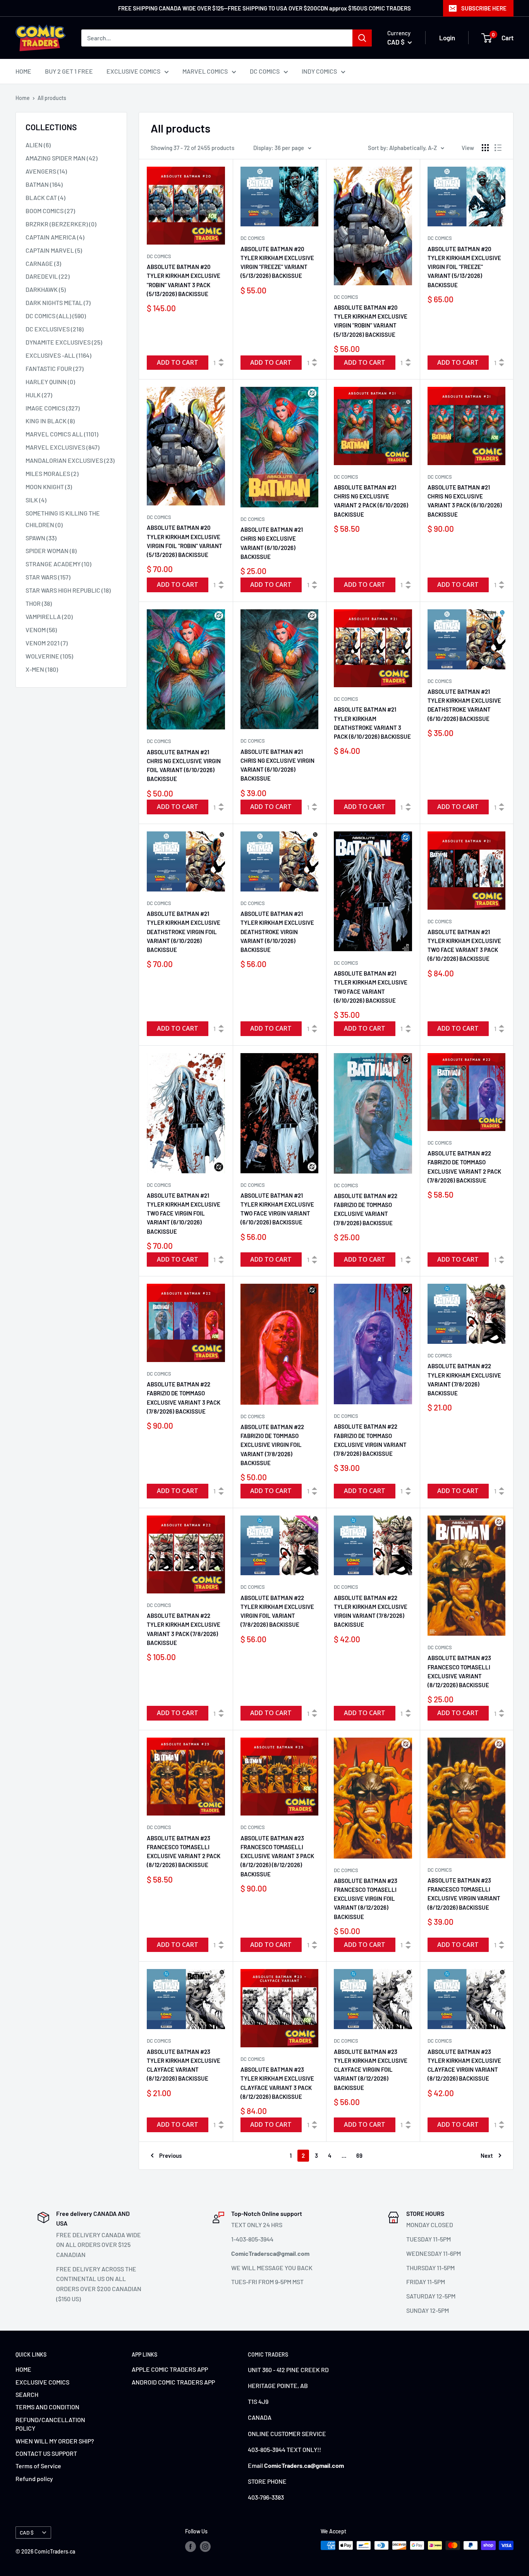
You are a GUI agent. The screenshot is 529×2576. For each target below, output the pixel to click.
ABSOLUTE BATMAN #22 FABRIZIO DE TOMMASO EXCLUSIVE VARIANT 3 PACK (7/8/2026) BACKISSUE (184, 1398)
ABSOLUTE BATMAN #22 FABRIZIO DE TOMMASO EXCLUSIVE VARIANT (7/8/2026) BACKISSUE (366, 1209)
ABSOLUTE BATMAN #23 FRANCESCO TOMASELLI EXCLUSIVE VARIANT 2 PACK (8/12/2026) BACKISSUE (184, 1852)
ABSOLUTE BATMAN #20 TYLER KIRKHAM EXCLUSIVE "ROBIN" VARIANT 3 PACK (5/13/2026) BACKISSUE (184, 280)
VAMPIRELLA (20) (49, 616)
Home (23, 98)
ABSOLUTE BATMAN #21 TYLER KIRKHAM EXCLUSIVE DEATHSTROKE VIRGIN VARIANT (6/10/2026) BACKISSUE (277, 932)
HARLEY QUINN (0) (50, 382)
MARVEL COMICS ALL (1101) (62, 434)
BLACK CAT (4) (46, 197)
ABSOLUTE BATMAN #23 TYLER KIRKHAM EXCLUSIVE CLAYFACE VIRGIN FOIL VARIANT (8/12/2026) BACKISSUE (371, 2070)
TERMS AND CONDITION (47, 2407)
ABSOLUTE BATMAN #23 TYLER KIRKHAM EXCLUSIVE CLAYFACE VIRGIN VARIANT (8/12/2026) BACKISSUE (464, 2065)
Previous (170, 2155)
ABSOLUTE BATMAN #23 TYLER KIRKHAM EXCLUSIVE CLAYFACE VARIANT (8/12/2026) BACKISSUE (184, 2065)
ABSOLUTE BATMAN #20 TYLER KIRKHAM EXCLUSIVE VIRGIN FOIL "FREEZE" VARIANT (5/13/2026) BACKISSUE (464, 267)
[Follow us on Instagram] (205, 2546)
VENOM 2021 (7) (47, 643)
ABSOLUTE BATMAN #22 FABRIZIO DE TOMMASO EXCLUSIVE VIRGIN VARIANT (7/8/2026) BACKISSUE (370, 1440)
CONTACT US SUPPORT (46, 2453)
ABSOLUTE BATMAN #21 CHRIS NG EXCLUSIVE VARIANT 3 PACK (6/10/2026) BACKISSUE (465, 501)
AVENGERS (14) (46, 171)
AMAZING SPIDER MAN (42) (62, 158)
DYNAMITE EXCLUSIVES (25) (64, 342)
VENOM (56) (41, 630)
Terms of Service (38, 2466)
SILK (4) (36, 500)
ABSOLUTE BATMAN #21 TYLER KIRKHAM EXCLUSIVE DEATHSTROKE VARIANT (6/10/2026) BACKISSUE (464, 705)
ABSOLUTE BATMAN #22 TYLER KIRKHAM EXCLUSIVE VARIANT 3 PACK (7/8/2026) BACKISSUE (184, 1629)
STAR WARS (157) (48, 577)
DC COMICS (265, 71)
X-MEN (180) (42, 669)
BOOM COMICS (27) (50, 211)
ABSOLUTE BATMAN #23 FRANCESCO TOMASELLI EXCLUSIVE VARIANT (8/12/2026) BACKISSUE (459, 1671)
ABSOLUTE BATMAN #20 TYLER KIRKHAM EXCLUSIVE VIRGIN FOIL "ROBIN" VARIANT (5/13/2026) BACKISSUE (185, 541)
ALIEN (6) (38, 145)
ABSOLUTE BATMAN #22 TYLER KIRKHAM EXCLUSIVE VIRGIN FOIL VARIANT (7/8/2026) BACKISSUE (277, 1611)
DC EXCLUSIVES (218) (55, 329)
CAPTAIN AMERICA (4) (55, 237)
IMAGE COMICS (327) (53, 408)
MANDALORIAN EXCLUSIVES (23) (70, 460)
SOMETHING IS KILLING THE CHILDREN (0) (63, 519)
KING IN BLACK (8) (50, 421)
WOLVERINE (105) (49, 656)
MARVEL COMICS (205, 71)
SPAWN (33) (41, 538)
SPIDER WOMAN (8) (51, 551)
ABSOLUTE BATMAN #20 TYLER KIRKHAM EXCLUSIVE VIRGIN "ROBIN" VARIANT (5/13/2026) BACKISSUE (371, 321)
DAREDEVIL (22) (48, 276)
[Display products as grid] (485, 148)
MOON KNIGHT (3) (49, 487)
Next (487, 2155)
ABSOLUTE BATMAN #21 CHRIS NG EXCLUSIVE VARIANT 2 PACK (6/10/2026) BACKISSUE (371, 501)
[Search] (362, 38)
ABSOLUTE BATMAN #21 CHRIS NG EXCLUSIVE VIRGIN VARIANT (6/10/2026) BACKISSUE (277, 765)
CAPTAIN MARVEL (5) (54, 250)
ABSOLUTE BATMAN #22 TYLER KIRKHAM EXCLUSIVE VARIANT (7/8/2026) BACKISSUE (464, 1379)
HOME (23, 71)
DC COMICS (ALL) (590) (56, 316)
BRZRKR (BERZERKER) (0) (61, 224)
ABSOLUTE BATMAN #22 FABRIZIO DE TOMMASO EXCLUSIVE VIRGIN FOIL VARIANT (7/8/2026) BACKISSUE (272, 1445)
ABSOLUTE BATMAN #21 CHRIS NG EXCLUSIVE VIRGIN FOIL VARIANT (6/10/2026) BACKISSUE (184, 766)
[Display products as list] (498, 148)
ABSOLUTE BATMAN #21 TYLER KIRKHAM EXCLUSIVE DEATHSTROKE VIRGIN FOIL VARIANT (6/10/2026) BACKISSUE (184, 932)
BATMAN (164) (44, 184)
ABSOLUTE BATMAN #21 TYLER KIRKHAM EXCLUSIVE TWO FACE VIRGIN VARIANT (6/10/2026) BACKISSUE (277, 1209)
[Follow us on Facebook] (191, 2546)
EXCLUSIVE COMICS (133, 71)
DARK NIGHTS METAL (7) (58, 303)
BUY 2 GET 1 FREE (69, 71)
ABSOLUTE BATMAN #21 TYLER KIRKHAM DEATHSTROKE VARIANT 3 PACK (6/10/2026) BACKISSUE (372, 723)
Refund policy (34, 2479)
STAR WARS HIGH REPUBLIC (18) (68, 590)
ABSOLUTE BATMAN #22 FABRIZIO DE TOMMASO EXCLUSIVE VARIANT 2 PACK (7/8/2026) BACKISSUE (464, 1167)
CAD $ (27, 2532)
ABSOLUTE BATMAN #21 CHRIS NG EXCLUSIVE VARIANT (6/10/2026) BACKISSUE (272, 543)
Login (447, 38)
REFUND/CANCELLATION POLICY (50, 2424)
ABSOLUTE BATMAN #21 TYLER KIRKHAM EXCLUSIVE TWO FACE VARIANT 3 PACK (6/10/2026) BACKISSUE (464, 945)
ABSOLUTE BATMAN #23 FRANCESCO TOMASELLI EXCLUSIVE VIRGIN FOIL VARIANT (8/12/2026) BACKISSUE (366, 1899)
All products (52, 98)
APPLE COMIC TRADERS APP (170, 2369)
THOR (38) (39, 603)
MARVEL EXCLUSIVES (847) (63, 447)
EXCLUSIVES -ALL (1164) (58, 355)
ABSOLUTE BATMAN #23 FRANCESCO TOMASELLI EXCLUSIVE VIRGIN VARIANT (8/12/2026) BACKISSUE (464, 1894)
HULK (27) (39, 395)
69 (359, 2155)
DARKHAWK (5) (46, 289)
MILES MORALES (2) (52, 473)
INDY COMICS (319, 71)
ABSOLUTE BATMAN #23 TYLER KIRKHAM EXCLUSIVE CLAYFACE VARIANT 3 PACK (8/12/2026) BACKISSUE (277, 2083)
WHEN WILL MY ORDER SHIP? (55, 2441)
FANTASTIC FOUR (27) (55, 368)
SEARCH (27, 2394)
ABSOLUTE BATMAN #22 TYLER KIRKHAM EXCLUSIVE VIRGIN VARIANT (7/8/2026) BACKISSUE (371, 1611)
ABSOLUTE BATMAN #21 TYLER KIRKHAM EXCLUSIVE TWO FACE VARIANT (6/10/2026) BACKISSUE (371, 987)
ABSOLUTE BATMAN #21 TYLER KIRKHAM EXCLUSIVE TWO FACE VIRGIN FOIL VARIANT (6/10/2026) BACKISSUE (184, 1213)
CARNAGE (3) (43, 263)
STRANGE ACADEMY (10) (58, 564)
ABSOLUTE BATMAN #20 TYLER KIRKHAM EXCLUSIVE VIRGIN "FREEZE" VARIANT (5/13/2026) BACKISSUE (277, 262)
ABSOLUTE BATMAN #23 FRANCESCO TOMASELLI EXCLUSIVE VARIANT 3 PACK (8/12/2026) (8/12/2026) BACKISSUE (277, 1856)
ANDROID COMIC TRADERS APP (173, 2382)
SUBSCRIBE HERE (484, 8)
